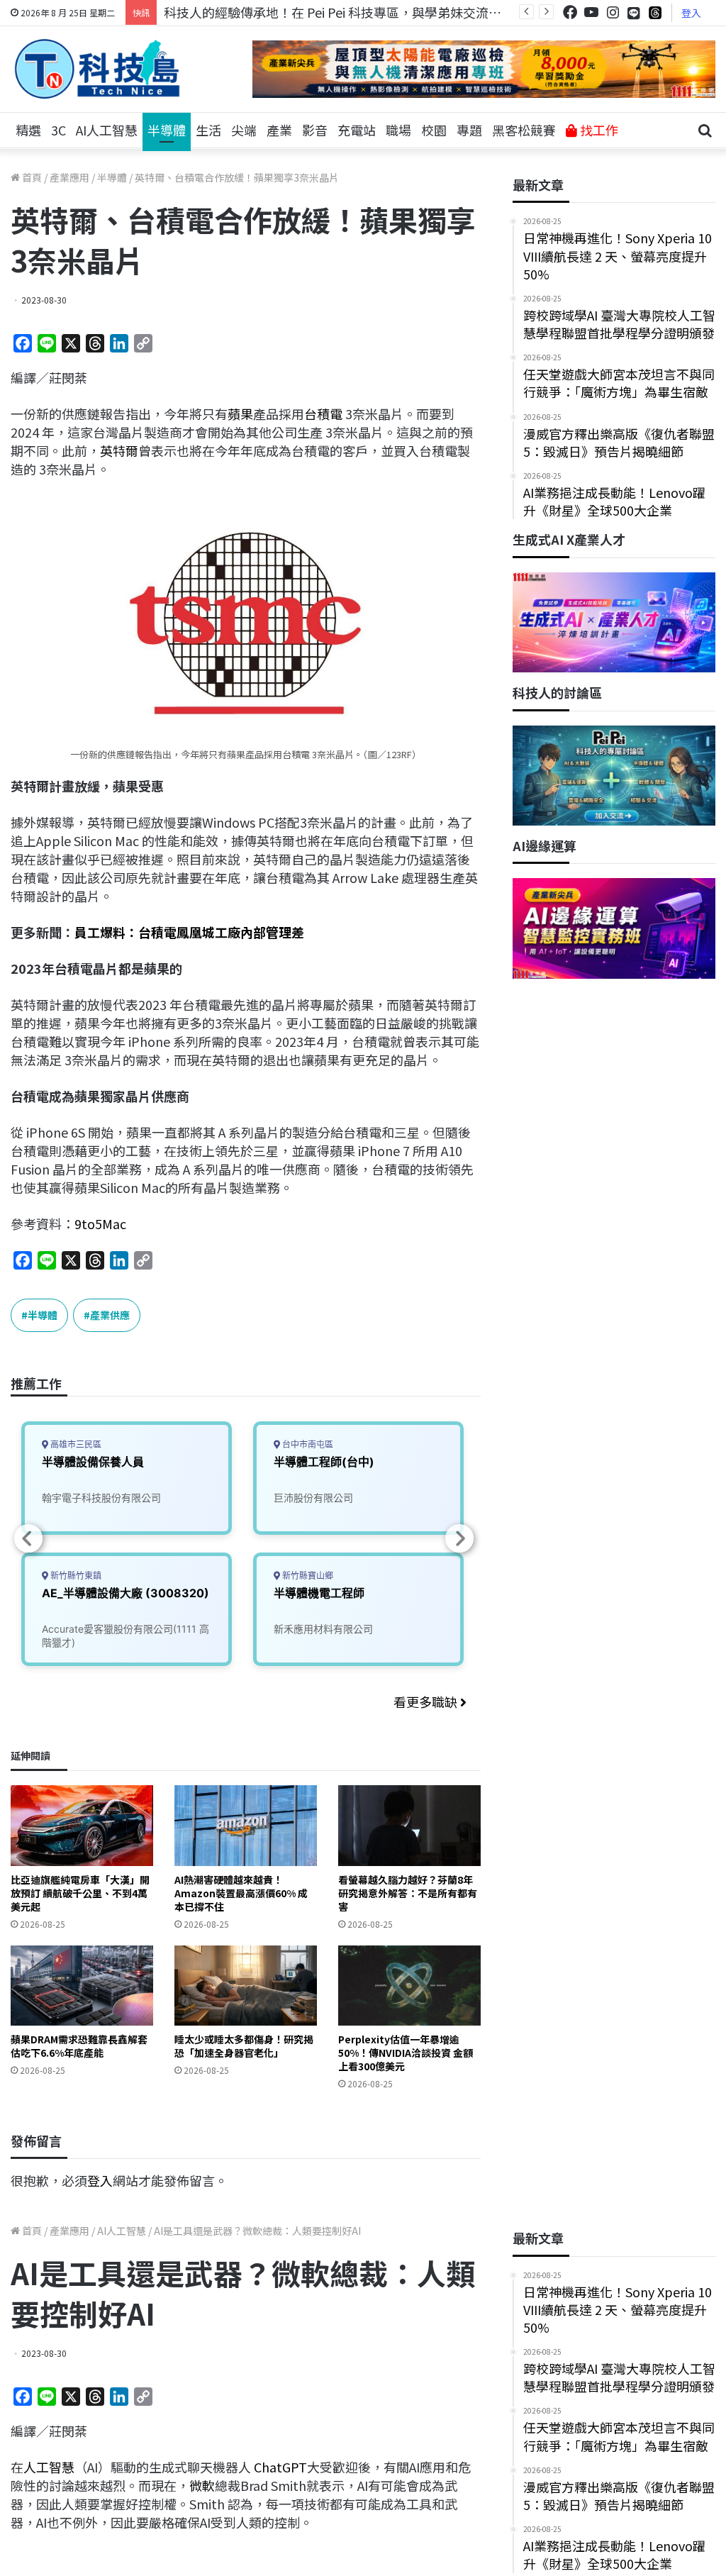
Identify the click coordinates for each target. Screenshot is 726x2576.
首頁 (31, 177)
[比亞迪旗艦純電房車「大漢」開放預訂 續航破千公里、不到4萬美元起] (82, 1825)
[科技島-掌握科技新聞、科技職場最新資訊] (97, 69)
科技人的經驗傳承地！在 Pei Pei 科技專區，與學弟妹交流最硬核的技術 (364, 12)
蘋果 (240, 413)
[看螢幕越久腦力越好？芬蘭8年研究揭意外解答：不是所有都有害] (409, 1825)
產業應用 (69, 177)
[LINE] (634, 13)
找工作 (598, 130)
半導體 (167, 130)
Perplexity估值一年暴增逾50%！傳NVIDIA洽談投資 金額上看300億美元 (406, 2053)
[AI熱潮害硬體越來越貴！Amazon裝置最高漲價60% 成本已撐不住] (246, 1825)
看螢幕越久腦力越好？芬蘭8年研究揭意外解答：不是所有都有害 (408, 1893)
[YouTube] (591, 12)
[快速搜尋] (705, 131)
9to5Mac (100, 1223)
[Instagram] (613, 12)
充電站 (357, 130)
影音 (315, 130)
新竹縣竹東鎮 (75, 1576)
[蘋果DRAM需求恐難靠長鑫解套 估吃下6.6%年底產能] (82, 1986)
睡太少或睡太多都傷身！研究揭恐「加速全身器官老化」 (244, 2046)
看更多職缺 (427, 1701)
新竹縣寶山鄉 (307, 1576)
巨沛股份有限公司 (313, 1498)
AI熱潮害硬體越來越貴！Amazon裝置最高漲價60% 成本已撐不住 (241, 1893)
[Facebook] (570, 12)
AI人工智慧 (107, 130)
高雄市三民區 (75, 1444)
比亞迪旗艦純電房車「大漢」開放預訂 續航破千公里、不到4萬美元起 (80, 1893)
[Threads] (655, 12)
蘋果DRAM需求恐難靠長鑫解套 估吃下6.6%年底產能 (79, 2046)
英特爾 (119, 450)
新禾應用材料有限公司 (323, 1629)
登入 (691, 13)
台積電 (323, 413)
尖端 (244, 130)
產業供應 (110, 1315)
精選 (28, 130)
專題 (469, 130)
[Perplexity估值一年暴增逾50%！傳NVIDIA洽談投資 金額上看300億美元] (409, 1986)
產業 (279, 130)
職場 (398, 130)
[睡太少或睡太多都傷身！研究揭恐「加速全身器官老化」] (246, 1986)
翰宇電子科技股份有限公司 (101, 1498)
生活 (208, 130)
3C (58, 130)
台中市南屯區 (307, 1444)
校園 (434, 130)
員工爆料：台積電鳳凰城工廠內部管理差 (189, 932)
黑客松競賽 (524, 130)
